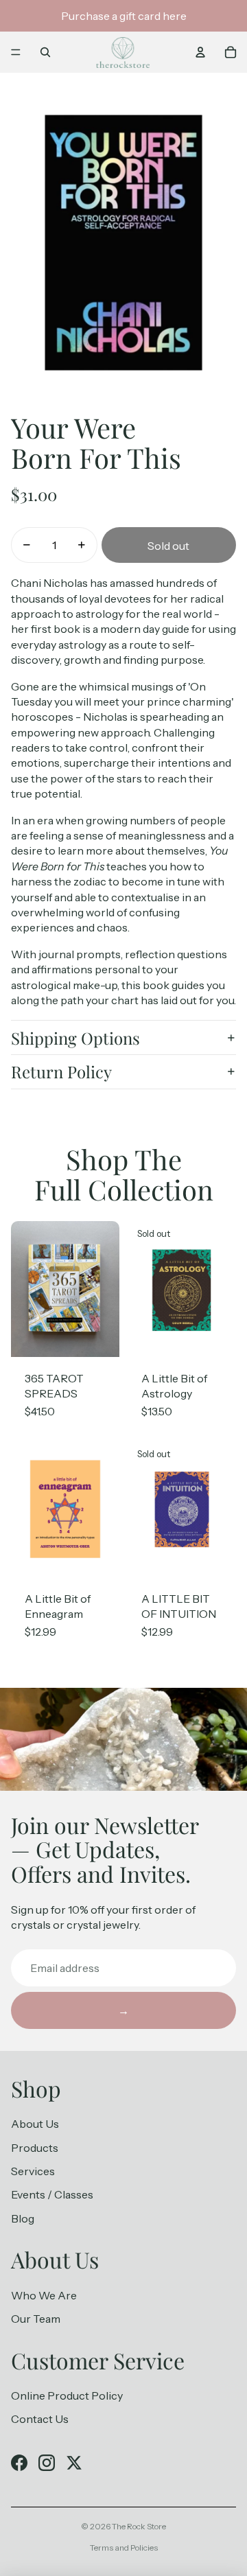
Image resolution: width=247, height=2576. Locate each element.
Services (33, 2171)
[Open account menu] (200, 52)
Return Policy (61, 1071)
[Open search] (45, 52)
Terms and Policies (124, 2548)
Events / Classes (52, 2194)
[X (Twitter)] (74, 2463)
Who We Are (44, 2295)
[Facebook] (19, 2463)
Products (35, 2148)
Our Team (36, 2319)
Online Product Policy (67, 2395)
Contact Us (40, 2419)
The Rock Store (139, 2526)
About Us (35, 2124)
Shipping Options (75, 1038)
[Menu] (16, 52)
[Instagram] (47, 2463)
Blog (23, 2218)
